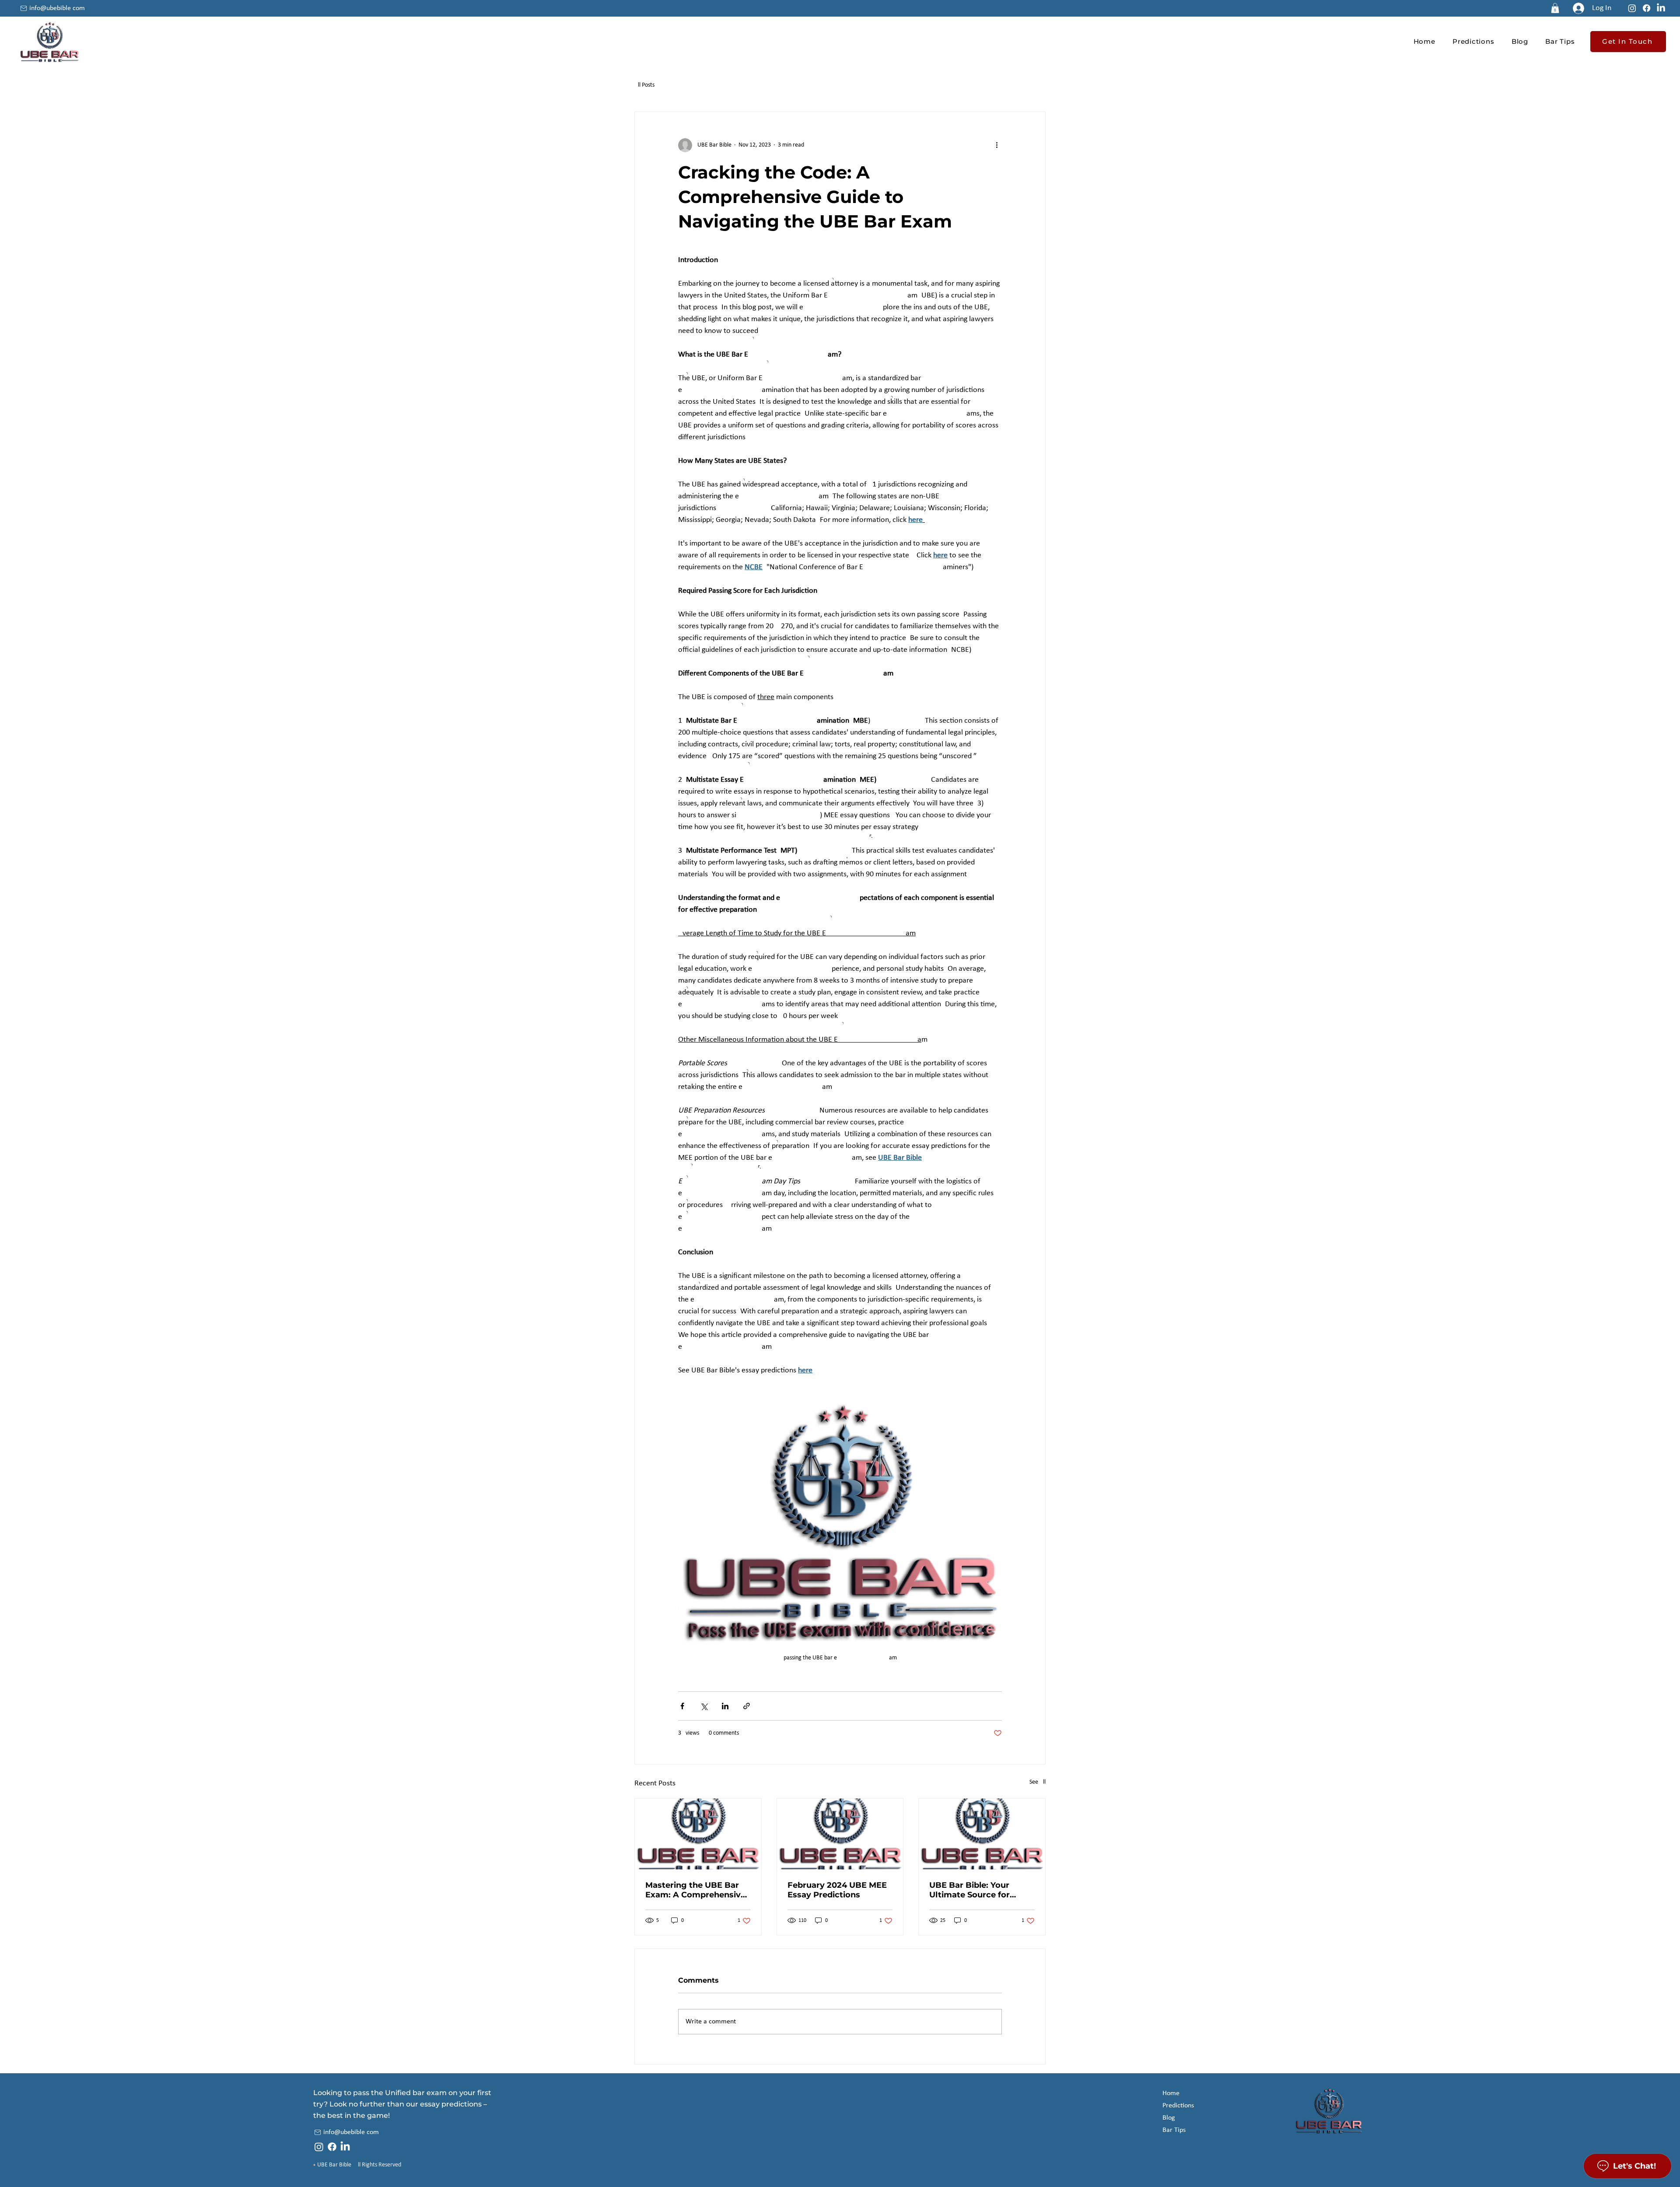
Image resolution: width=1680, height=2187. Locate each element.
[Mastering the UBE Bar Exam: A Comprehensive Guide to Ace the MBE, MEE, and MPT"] (698, 1834)
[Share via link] (747, 1706)
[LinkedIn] (1661, 8)
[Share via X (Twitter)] (704, 1706)
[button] (1555, 8)
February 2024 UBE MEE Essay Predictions (837, 1890)
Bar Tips (1174, 2130)
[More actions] (997, 145)
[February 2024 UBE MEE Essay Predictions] (840, 1834)
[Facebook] (1647, 8)
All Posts (644, 85)
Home (1171, 2093)
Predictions (1178, 2106)
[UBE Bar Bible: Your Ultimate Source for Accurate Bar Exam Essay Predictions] (982, 1834)
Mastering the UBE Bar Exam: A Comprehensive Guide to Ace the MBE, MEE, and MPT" (695, 1890)
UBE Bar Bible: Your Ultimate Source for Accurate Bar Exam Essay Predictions (982, 1890)
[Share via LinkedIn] (725, 1706)
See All (1038, 1782)
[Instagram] (1632, 8)
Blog (1169, 2118)
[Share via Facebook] (682, 1706)
